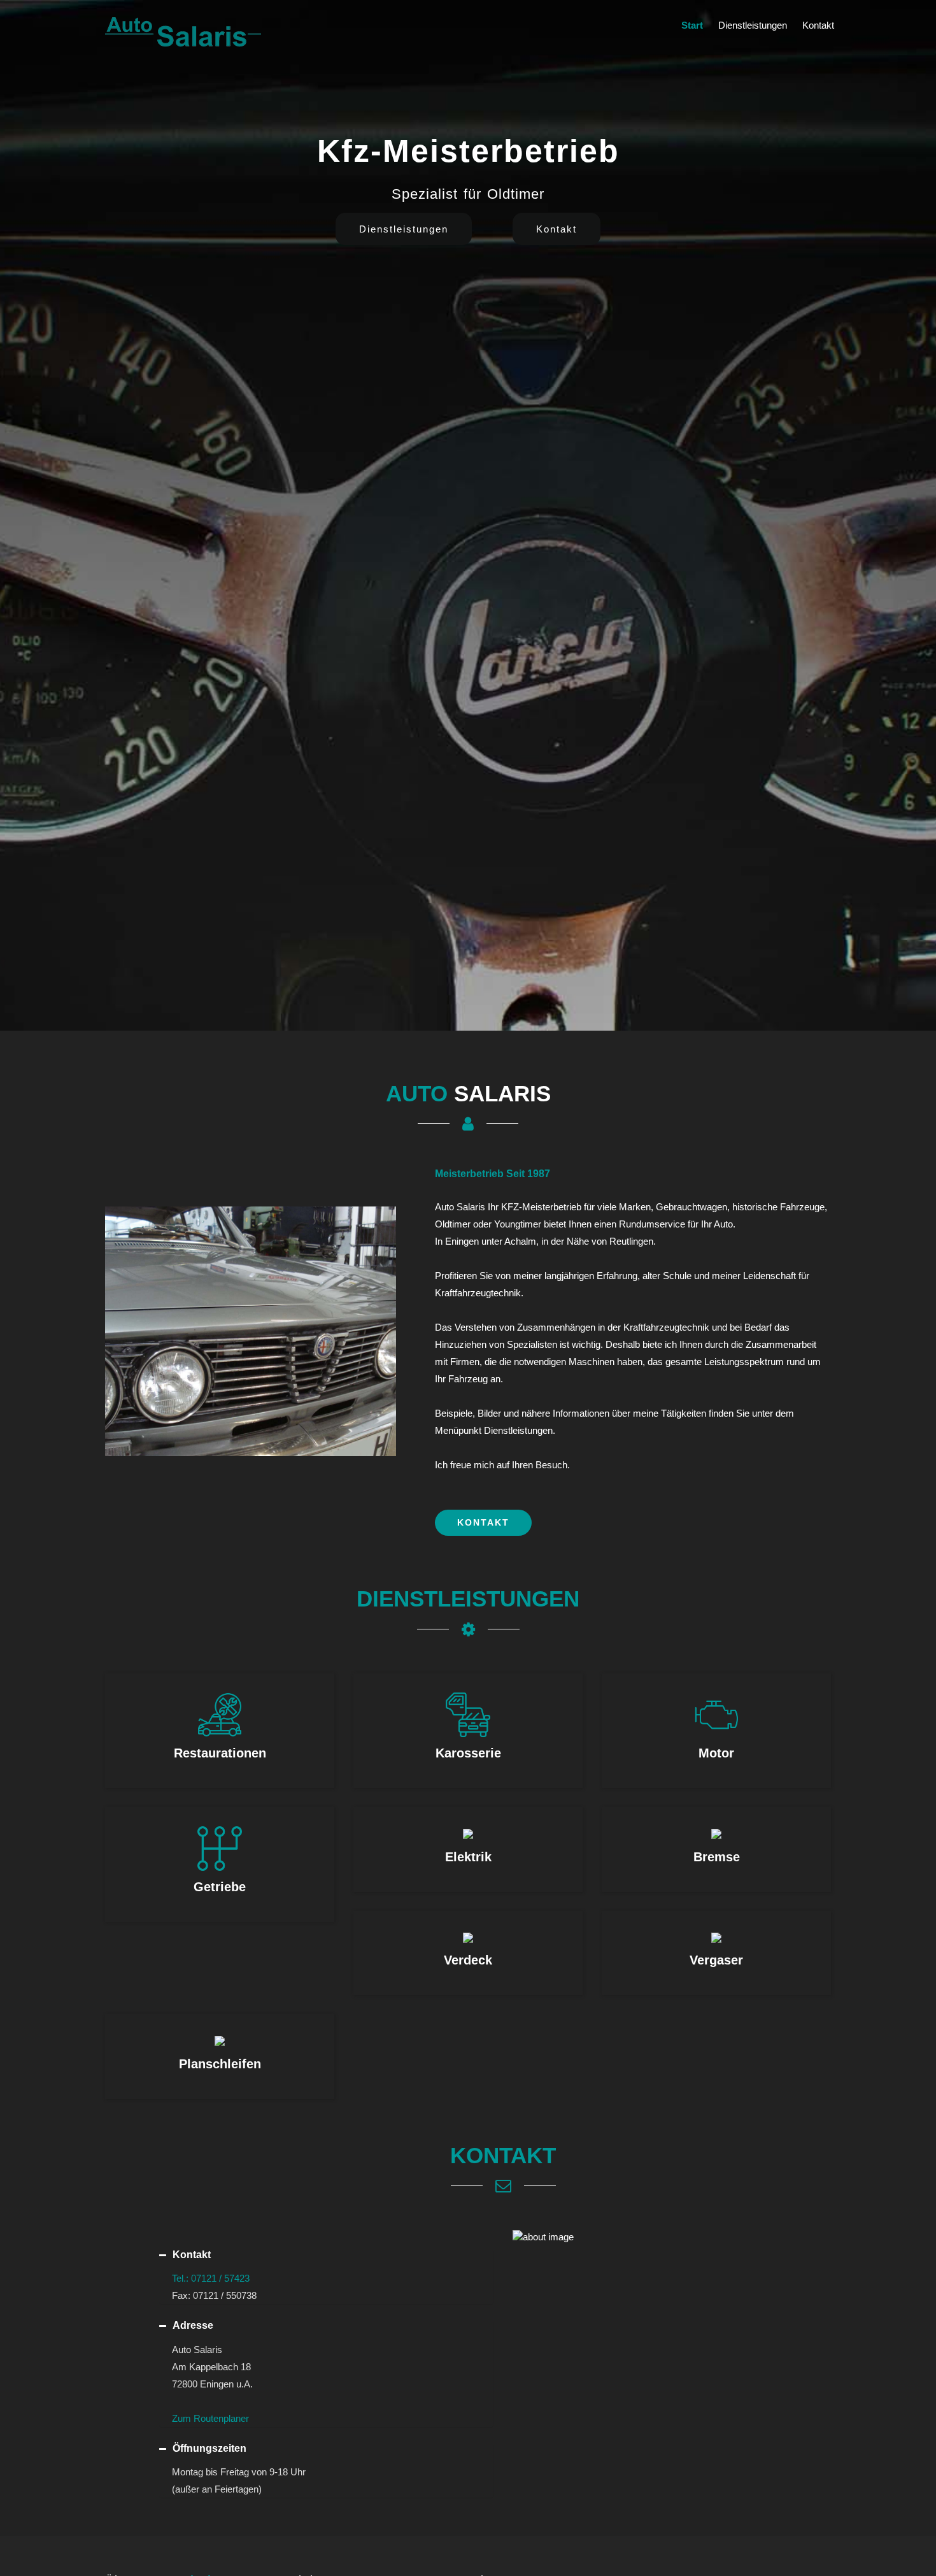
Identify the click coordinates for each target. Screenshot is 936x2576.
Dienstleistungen (753, 25)
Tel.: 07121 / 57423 (211, 2278)
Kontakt (818, 25)
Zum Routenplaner (210, 2418)
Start (692, 25)
